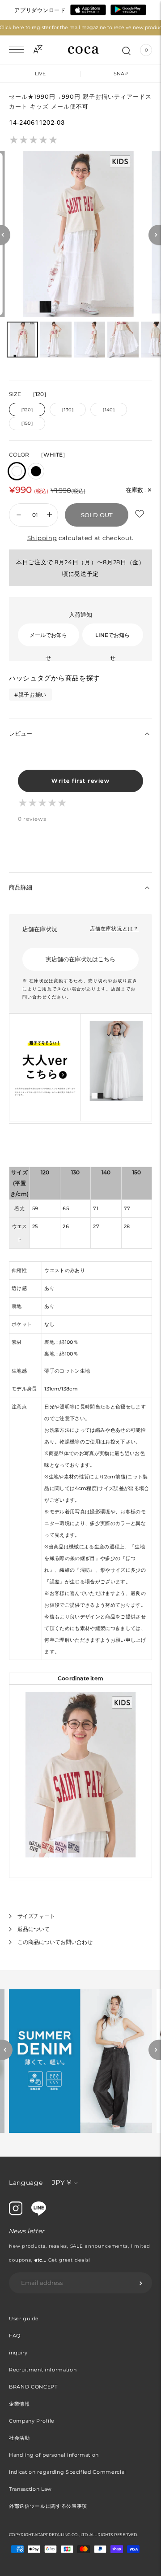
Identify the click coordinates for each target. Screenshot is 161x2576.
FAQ (15, 2336)
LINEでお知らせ (112, 639)
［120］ (27, 410)
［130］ (68, 410)
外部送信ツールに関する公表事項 (48, 2506)
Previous (6, 2050)
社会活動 (19, 2438)
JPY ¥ (61, 2182)
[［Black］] (36, 471)
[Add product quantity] (19, 515)
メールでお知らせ (48, 639)
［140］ (109, 410)
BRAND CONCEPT (33, 2387)
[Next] (155, 235)
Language (26, 2183)
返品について (34, 1929)
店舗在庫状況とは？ (114, 928)
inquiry (18, 2353)
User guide (24, 2319)
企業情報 (19, 2404)
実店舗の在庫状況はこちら (80, 959)
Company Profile (32, 2421)
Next (155, 2050)
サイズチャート (36, 1916)
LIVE (40, 74)
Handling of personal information (54, 2455)
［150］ (27, 423)
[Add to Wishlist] (140, 514)
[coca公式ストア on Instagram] (16, 2213)
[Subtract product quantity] (49, 515)
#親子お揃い (30, 695)
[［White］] (17, 471)
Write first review (80, 781)
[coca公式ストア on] (39, 2214)
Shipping (42, 538)
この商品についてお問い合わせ (55, 1942)
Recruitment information (43, 2370)
